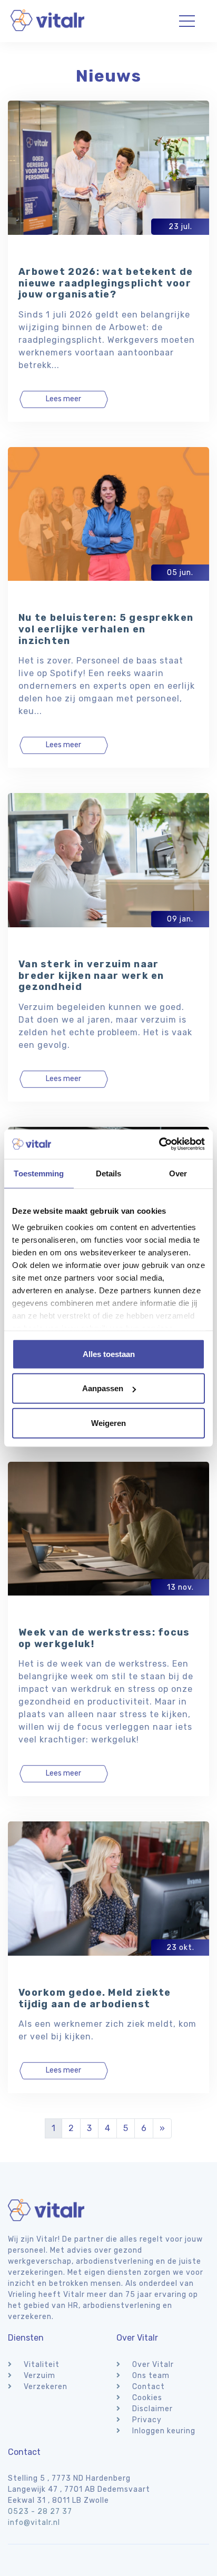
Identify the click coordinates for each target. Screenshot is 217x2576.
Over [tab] (178, 1173)
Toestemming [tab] (39, 1173)
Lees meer (63, 399)
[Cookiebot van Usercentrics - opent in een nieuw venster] (159, 1144)
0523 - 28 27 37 (40, 2511)
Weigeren (108, 1423)
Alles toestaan (109, 1354)
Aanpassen (103, 1388)
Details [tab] (109, 1173)
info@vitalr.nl (34, 2523)
